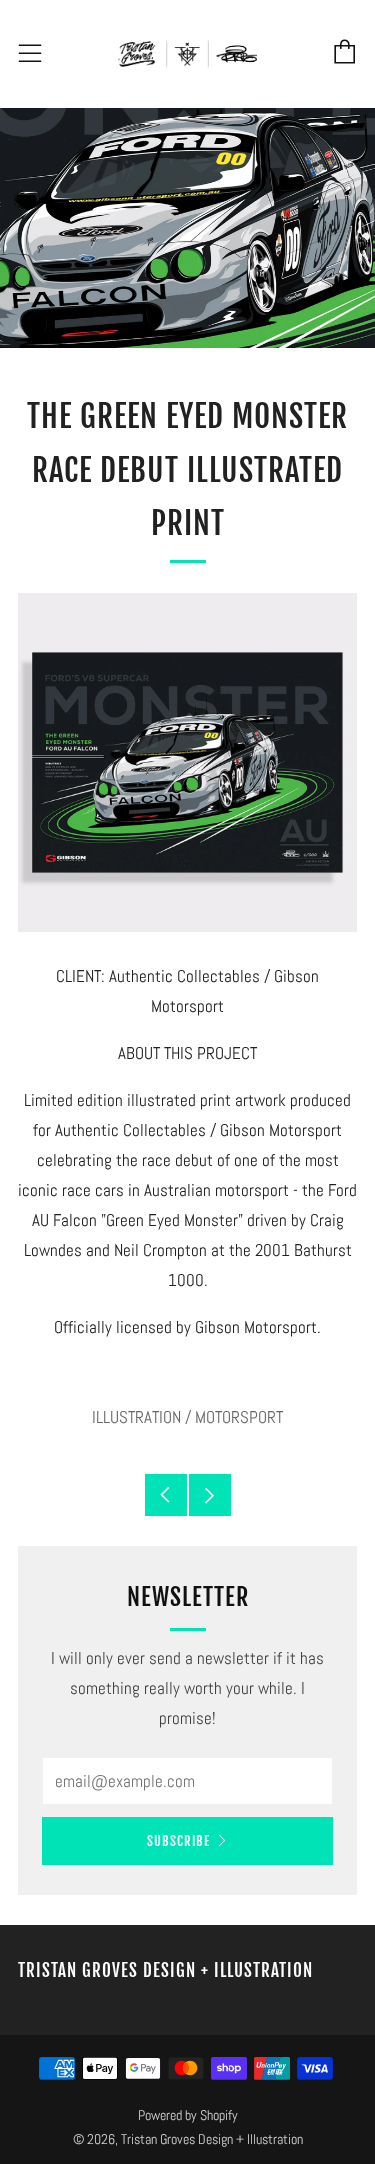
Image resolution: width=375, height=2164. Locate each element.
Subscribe (178, 1841)
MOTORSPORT (239, 1417)
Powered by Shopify (188, 2115)
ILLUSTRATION (136, 1417)
